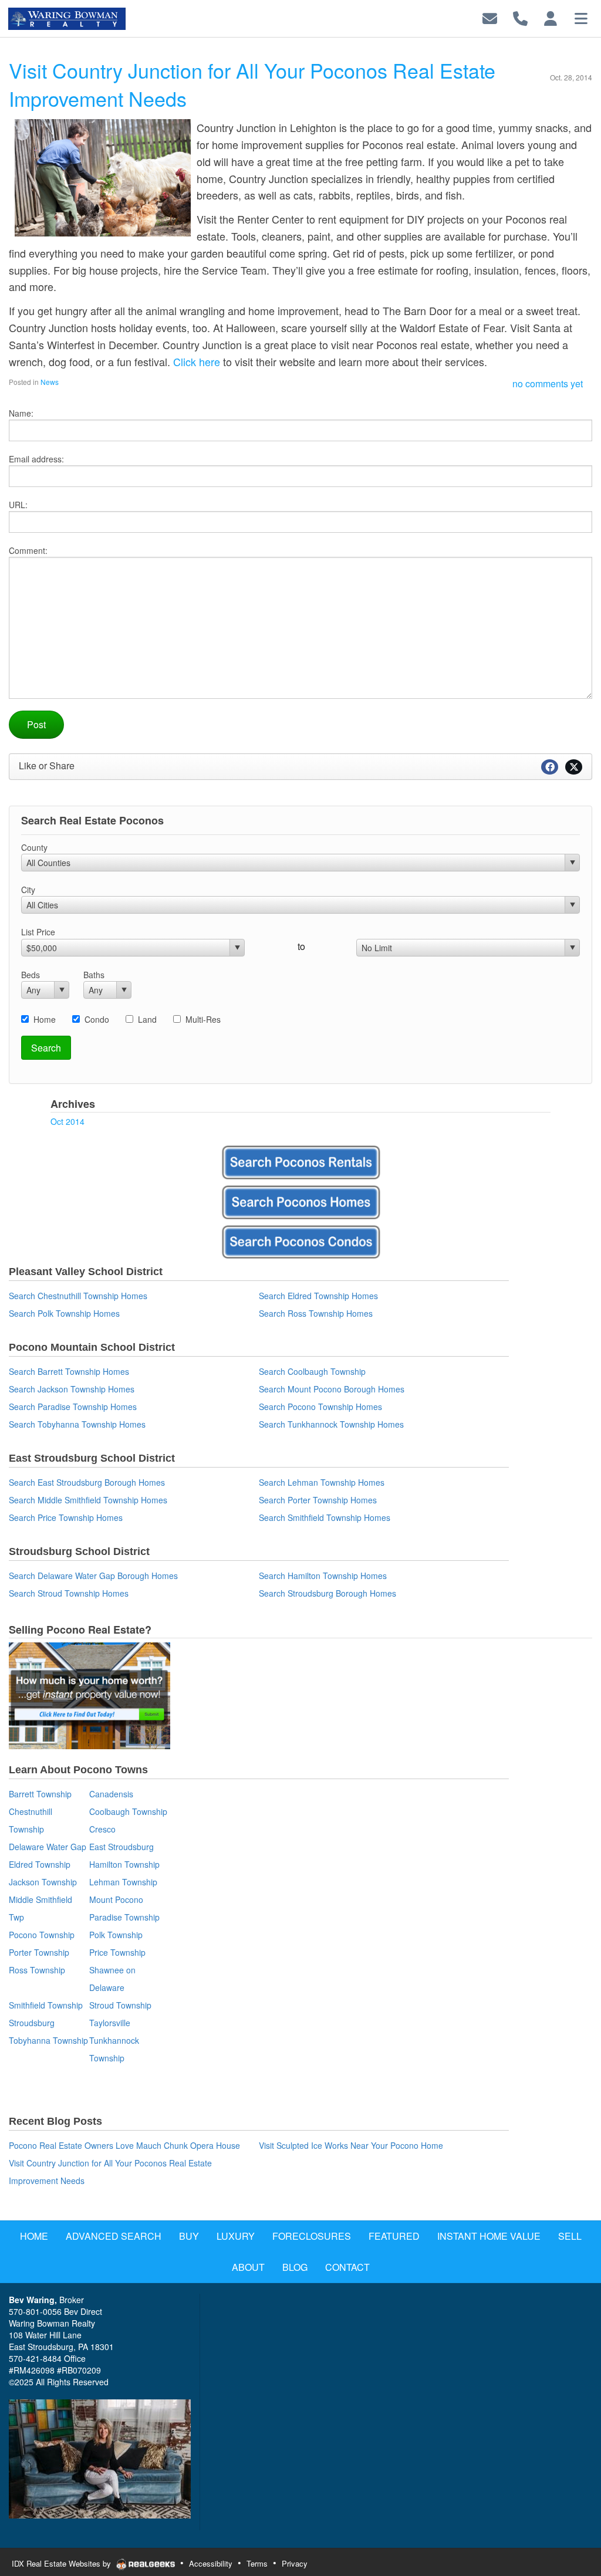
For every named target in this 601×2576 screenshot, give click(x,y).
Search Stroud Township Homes (69, 1593)
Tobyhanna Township (48, 2040)
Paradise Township (124, 1917)
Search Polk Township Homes (64, 1313)
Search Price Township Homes (66, 1517)
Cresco (102, 1829)
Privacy (295, 2563)
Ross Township (37, 1970)
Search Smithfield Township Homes (325, 1517)
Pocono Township (42, 1935)
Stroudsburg (32, 2023)
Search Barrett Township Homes (69, 1371)
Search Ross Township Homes (316, 1313)
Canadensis (111, 1794)
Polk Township (116, 1935)
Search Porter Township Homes (318, 1500)
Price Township (117, 1952)
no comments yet (548, 383)
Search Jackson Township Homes (72, 1389)
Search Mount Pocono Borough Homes (332, 1389)
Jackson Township (43, 1882)
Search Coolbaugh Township (312, 1371)
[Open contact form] (490, 17)
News (50, 382)
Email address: (36, 459)
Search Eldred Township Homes (318, 1296)
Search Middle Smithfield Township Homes (88, 1500)
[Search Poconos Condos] (300, 1242)
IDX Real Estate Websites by (63, 2563)
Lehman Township (123, 1882)
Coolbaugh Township (128, 1811)
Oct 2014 (67, 1121)
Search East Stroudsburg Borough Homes (87, 1482)
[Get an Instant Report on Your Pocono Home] (90, 1750)
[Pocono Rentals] (300, 1162)
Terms (257, 2563)
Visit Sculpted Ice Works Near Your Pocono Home (351, 2145)
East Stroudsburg (121, 1847)
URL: (18, 505)
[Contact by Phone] (520, 17)
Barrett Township (40, 1794)
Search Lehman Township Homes (322, 1482)
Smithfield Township (46, 2005)
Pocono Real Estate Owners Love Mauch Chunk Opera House (124, 2145)
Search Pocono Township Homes (320, 1407)
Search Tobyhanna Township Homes (77, 1424)
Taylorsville (110, 2023)
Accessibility (211, 2563)
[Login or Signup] (551, 17)
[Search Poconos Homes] (300, 1202)
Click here (197, 361)
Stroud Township (120, 2005)
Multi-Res (203, 1019)
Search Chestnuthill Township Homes (78, 1296)
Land (147, 1019)
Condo (97, 1019)
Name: (21, 413)
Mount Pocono (116, 1899)
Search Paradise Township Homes (73, 1407)
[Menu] (581, 17)
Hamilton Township (124, 1864)
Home (45, 1019)
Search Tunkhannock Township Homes (331, 1424)
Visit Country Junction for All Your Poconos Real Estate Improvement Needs (252, 84)
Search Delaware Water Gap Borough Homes (93, 1576)
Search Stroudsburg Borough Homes (327, 1593)
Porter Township (39, 1952)
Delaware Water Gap (48, 1847)
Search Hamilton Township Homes (323, 1576)
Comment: (28, 550)
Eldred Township (40, 1864)
